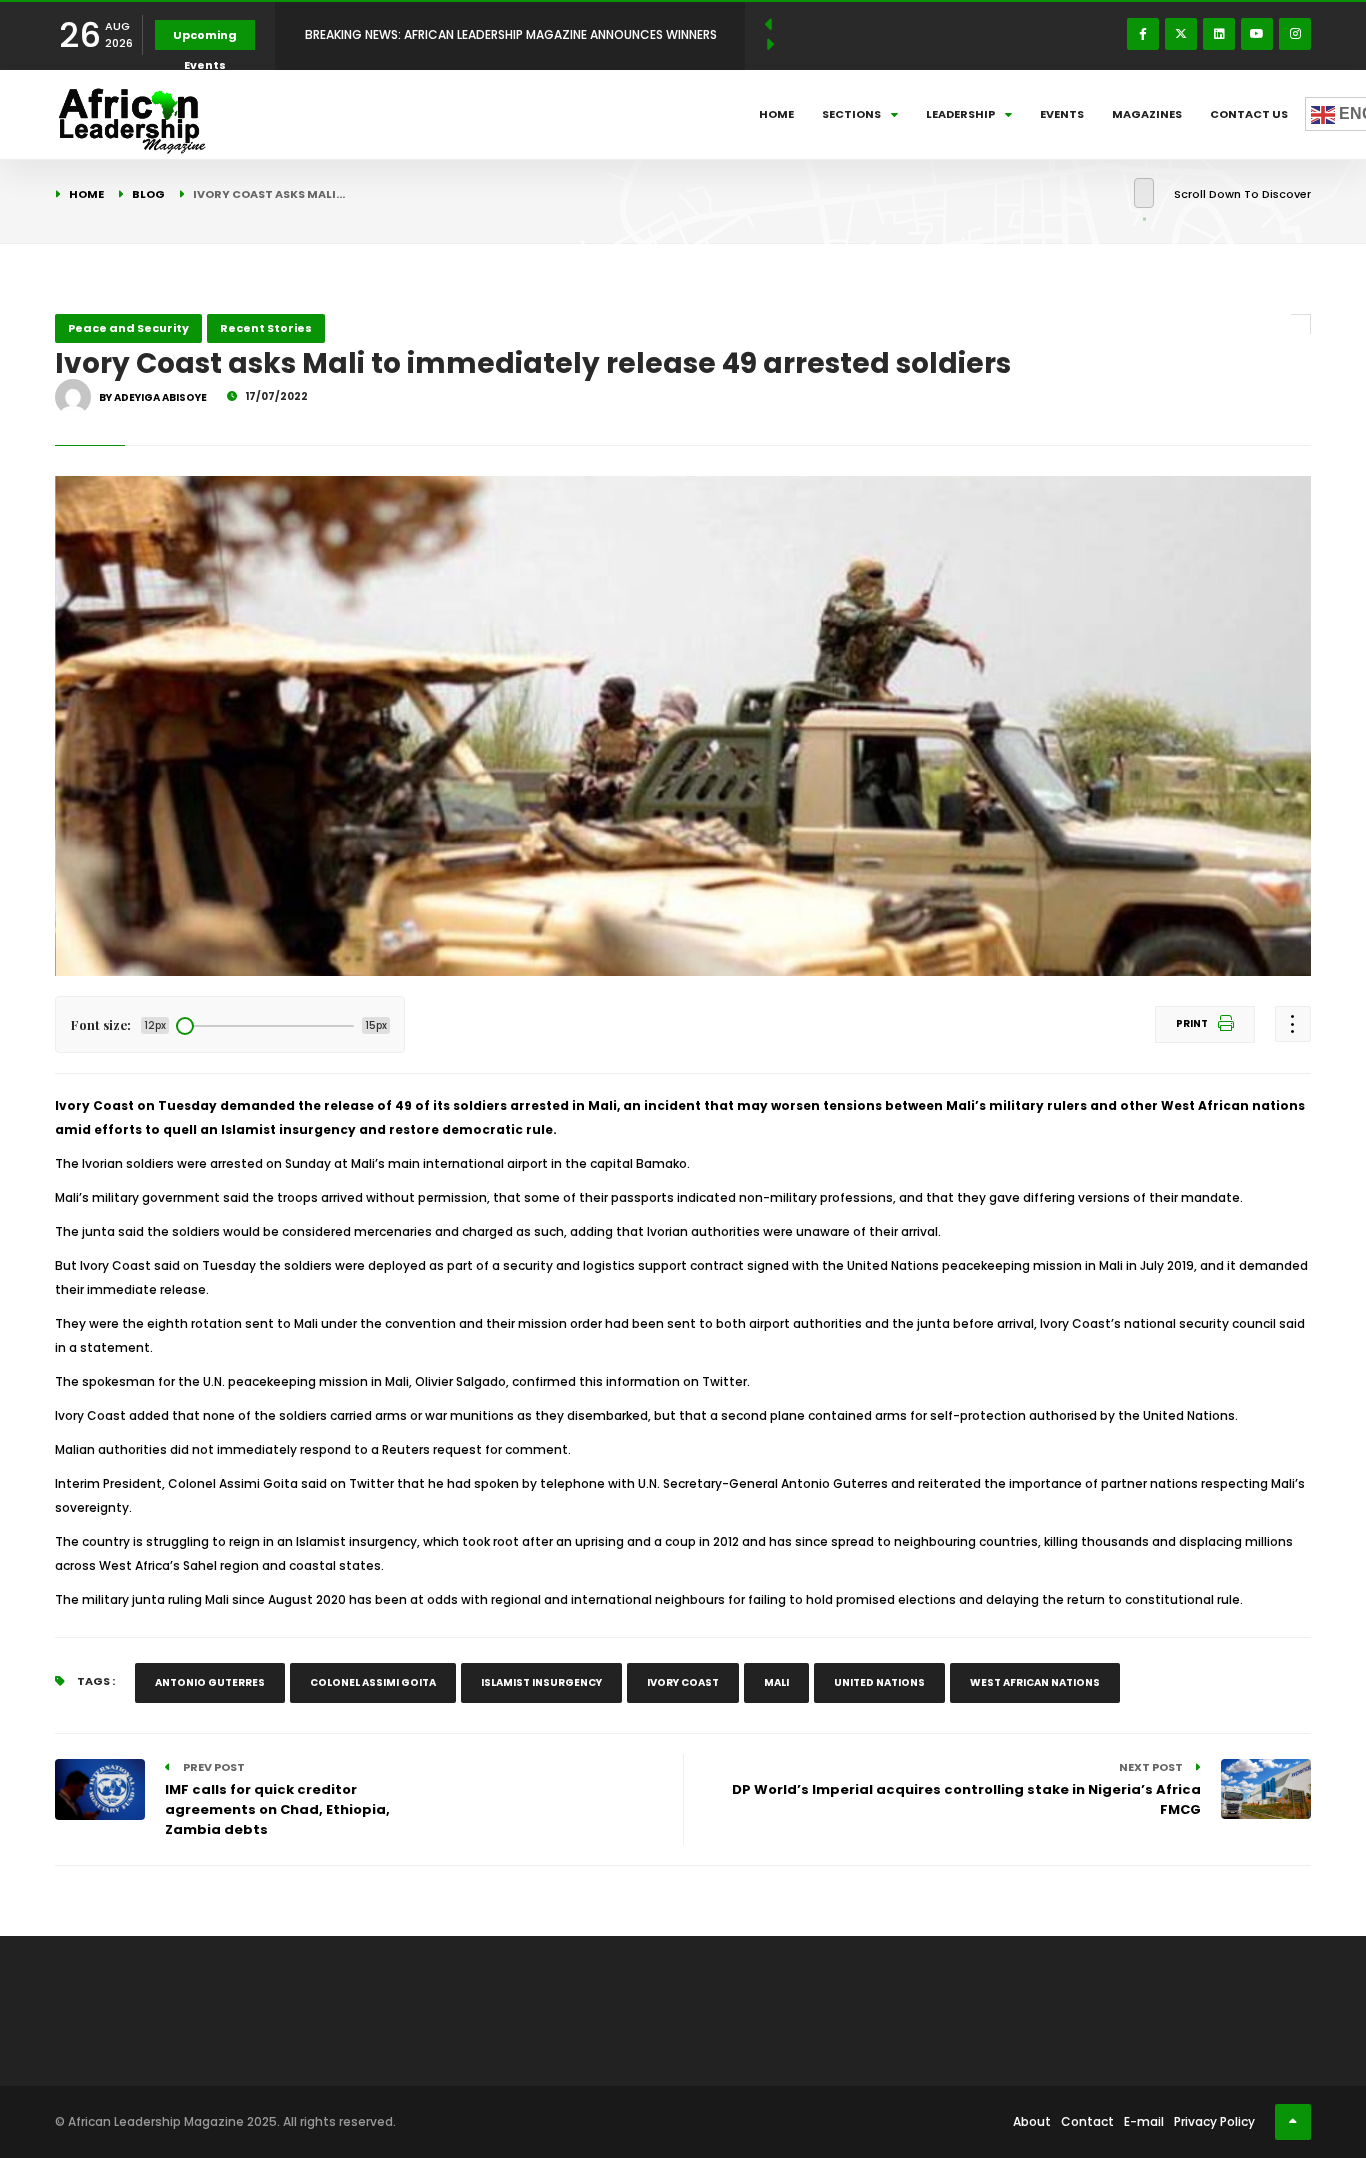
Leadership (960, 114)
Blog (148, 194)
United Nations (879, 1682)
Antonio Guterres (210, 1682)
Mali (776, 1682)
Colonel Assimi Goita (373, 1682)
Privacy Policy (1214, 2121)
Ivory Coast (683, 1682)
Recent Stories (266, 328)
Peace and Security (128, 328)
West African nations (1035, 1682)
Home (776, 114)
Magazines (1147, 114)
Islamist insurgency (541, 1682)
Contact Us (1249, 114)
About (1032, 2121)
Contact (1087, 2121)
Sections (851, 114)
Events (1062, 114)
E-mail (1144, 2121)
